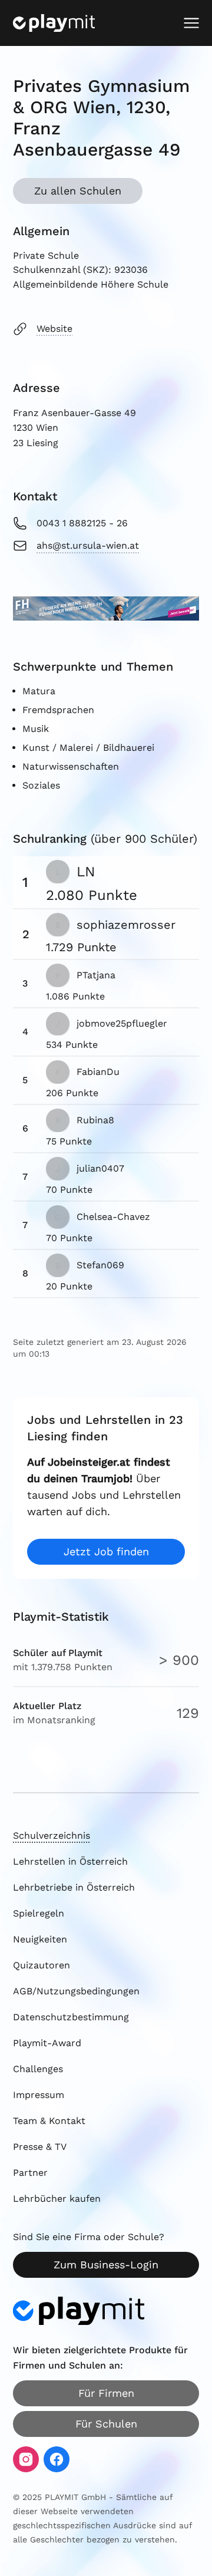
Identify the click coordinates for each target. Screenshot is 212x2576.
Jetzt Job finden (106, 1551)
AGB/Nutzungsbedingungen (76, 1991)
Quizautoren (42, 1965)
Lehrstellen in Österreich (70, 1861)
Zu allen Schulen (78, 191)
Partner (30, 2173)
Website (54, 329)
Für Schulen (106, 2424)
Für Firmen (106, 2393)
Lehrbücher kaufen (57, 2199)
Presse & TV (40, 2147)
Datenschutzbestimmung (71, 2017)
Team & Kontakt (49, 2121)
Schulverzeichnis (52, 1835)
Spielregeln (39, 1913)
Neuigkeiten (40, 1939)
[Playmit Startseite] (54, 23)
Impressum (39, 2095)
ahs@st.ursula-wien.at (88, 545)
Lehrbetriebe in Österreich (74, 1887)
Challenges (38, 2069)
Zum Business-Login (106, 2265)
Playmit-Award (47, 2043)
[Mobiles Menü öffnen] (191, 23)
